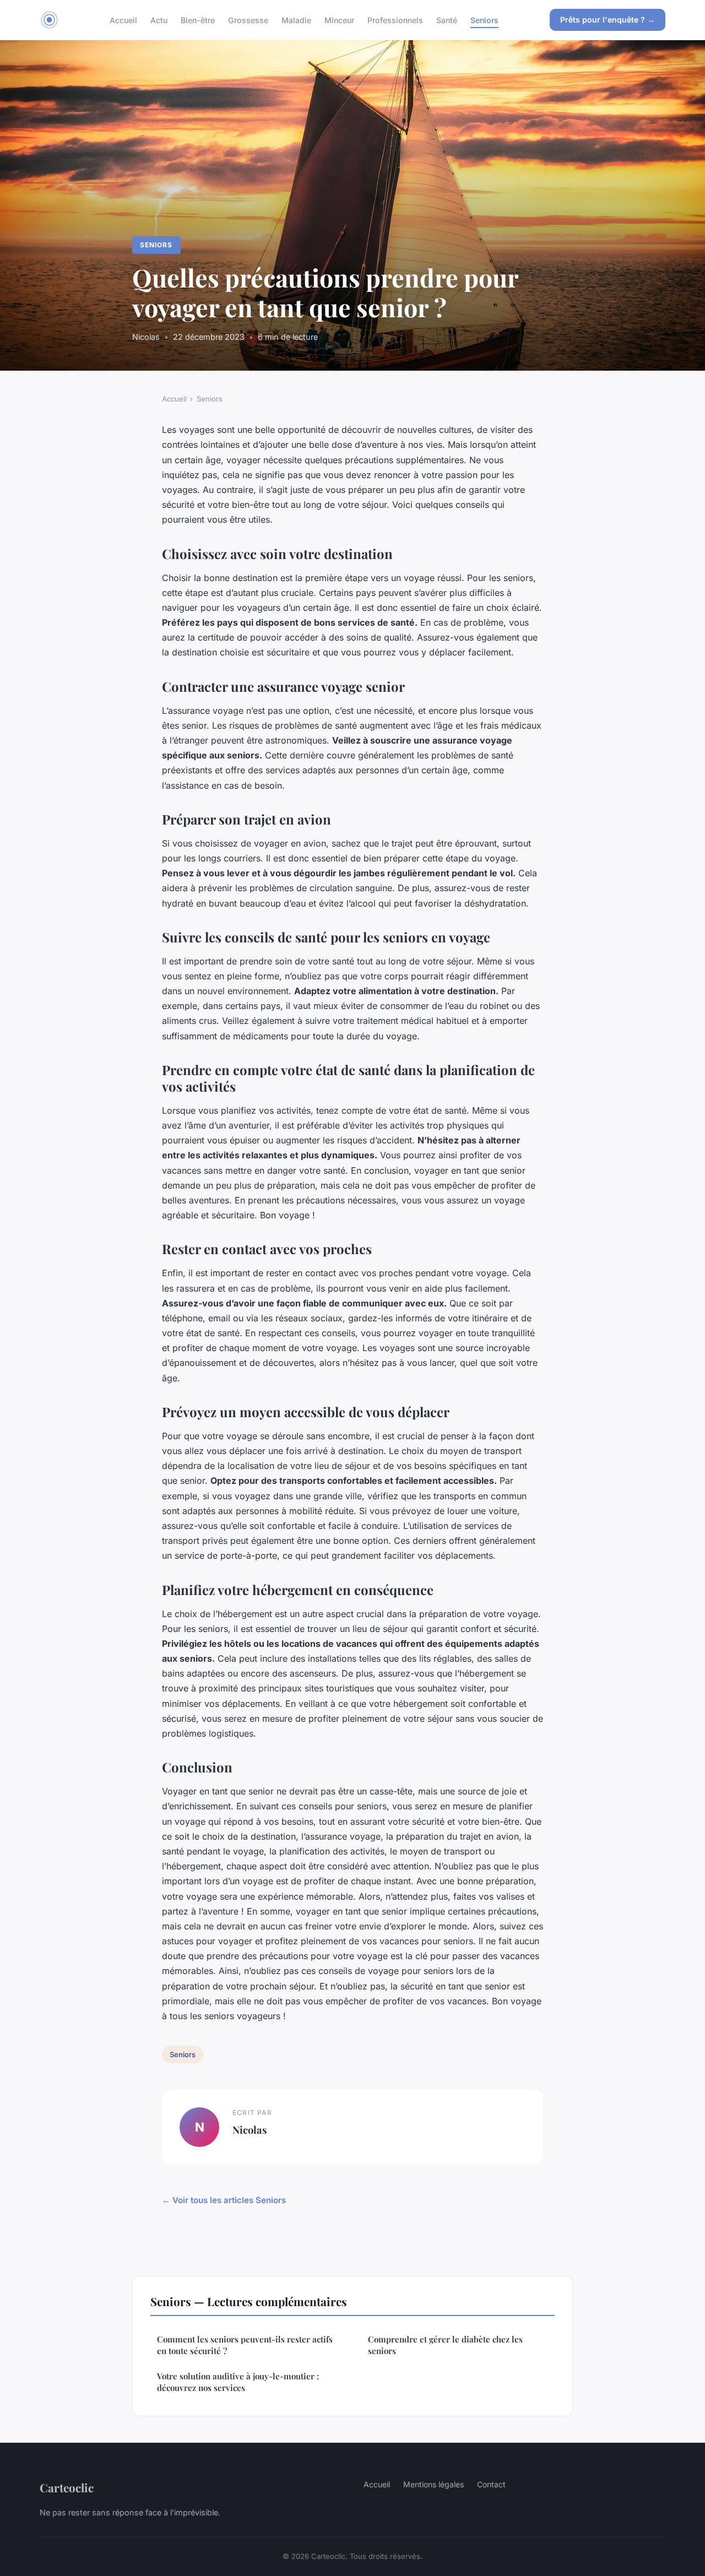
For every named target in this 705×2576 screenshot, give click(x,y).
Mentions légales (433, 2484)
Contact (491, 2484)
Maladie (296, 20)
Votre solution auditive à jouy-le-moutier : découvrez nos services (238, 2382)
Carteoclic (67, 2487)
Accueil (123, 20)
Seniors (484, 20)
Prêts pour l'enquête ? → (608, 20)
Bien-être (198, 20)
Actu (159, 20)
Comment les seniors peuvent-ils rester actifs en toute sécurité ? (245, 2345)
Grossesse (248, 20)
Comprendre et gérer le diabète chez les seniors (445, 2345)
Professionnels (395, 20)
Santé (447, 20)
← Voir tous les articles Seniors (224, 2200)
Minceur (339, 20)
